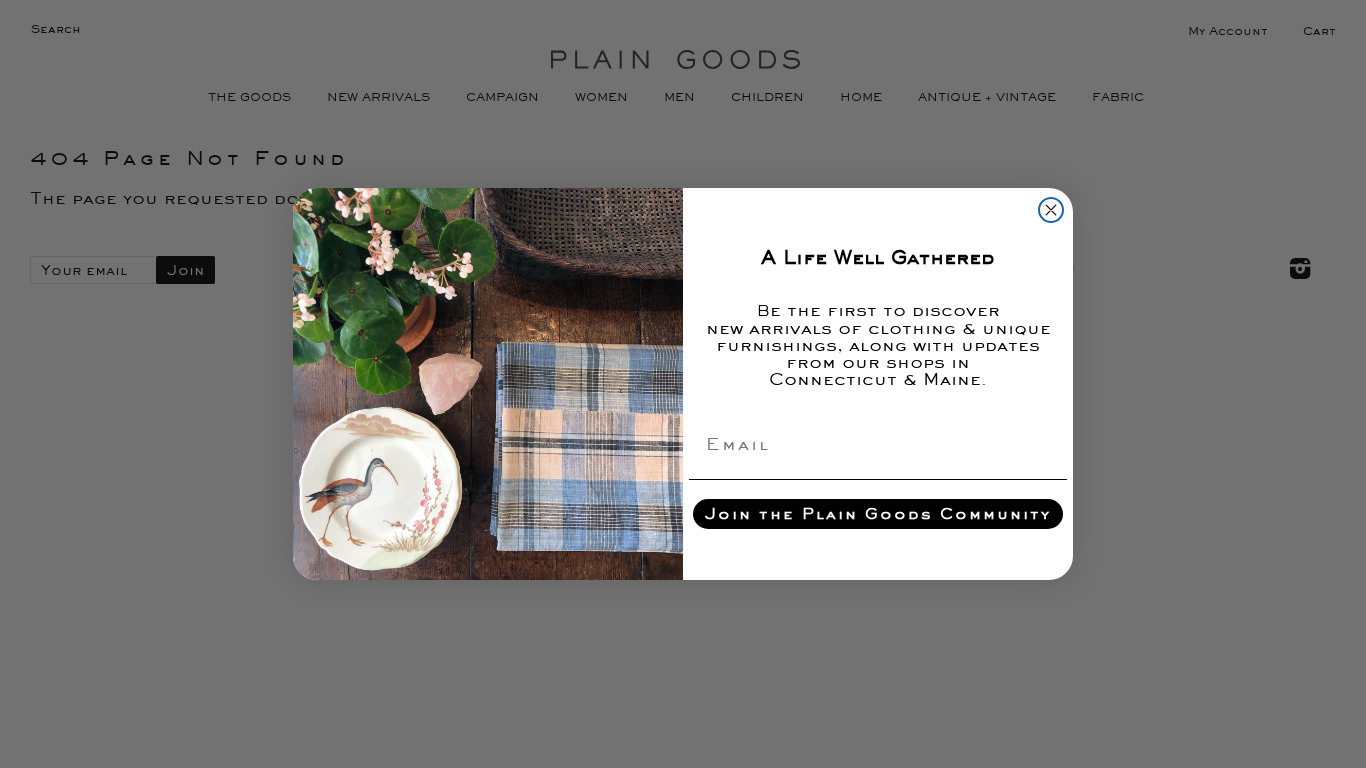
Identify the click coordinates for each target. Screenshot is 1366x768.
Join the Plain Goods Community (878, 513)
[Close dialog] (1051, 210)
